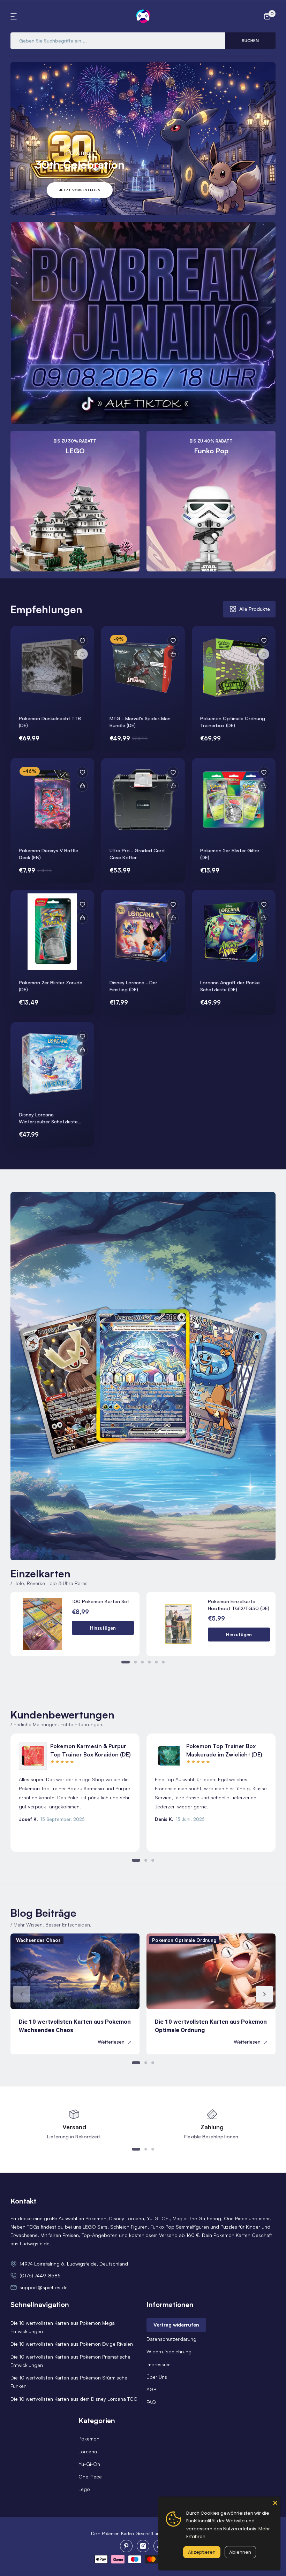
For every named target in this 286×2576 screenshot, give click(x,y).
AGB (152, 2389)
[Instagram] (143, 2546)
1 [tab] (126, 1662)
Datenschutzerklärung (171, 2339)
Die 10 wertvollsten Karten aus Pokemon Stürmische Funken (69, 2382)
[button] (15, 16)
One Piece (90, 2477)
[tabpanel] (143, 886)
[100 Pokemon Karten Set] (42, 1624)
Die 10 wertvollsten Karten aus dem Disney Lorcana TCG (74, 2399)
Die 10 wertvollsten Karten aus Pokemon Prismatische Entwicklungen (70, 2361)
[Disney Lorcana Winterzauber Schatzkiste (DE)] (52, 1064)
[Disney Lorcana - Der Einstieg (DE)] (143, 932)
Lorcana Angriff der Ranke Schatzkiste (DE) (230, 986)
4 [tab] (149, 1662)
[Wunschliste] (82, 640)
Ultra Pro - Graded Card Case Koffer (137, 854)
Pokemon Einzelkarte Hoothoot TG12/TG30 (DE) (239, 1605)
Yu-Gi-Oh (89, 2464)
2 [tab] (135, 1662)
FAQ (151, 2402)
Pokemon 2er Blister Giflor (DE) (230, 854)
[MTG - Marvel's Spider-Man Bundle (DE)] (143, 668)
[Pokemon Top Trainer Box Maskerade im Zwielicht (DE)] (169, 1756)
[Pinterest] (126, 2546)
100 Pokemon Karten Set (100, 1601)
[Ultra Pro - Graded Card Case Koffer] (143, 800)
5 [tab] (156, 1662)
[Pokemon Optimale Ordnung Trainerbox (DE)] (234, 668)
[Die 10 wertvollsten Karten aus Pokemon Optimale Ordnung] (211, 1971)
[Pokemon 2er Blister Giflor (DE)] (234, 800)
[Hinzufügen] (173, 654)
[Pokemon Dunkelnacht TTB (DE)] (52, 668)
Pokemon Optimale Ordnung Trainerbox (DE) (233, 722)
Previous (22, 1994)
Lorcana (88, 2451)
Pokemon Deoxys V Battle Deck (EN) (48, 854)
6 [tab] (163, 1662)
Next (264, 1994)
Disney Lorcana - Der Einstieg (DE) (133, 986)
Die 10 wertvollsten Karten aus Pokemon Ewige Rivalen (72, 2344)
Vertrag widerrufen (176, 2325)
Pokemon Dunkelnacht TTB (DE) (50, 722)
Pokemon (89, 2439)
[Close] (275, 2502)
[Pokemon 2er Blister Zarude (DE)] (52, 932)
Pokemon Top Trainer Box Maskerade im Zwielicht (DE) (224, 1750)
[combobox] (118, 41)
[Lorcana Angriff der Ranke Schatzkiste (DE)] (234, 932)
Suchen (250, 41)
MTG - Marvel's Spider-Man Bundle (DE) (140, 722)
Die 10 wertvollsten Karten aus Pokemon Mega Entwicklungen (63, 2327)
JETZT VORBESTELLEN (80, 190)
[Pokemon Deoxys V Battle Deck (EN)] (52, 800)
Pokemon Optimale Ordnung (184, 1940)
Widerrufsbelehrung (169, 2351)
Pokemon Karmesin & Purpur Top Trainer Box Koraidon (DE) (91, 1750)
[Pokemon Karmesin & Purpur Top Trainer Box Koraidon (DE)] (33, 1756)
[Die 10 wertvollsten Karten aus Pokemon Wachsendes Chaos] (75, 1971)
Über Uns (157, 2377)
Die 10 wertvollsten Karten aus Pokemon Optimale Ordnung (211, 2026)
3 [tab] (142, 1662)
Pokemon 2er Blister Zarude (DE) (51, 986)
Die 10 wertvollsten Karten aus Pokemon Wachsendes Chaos (75, 2026)
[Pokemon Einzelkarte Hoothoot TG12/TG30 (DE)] (178, 1624)
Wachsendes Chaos (38, 1940)
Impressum (159, 2364)
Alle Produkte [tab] (255, 609)
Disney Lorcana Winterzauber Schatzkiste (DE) (48, 1118)
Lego (84, 2489)
